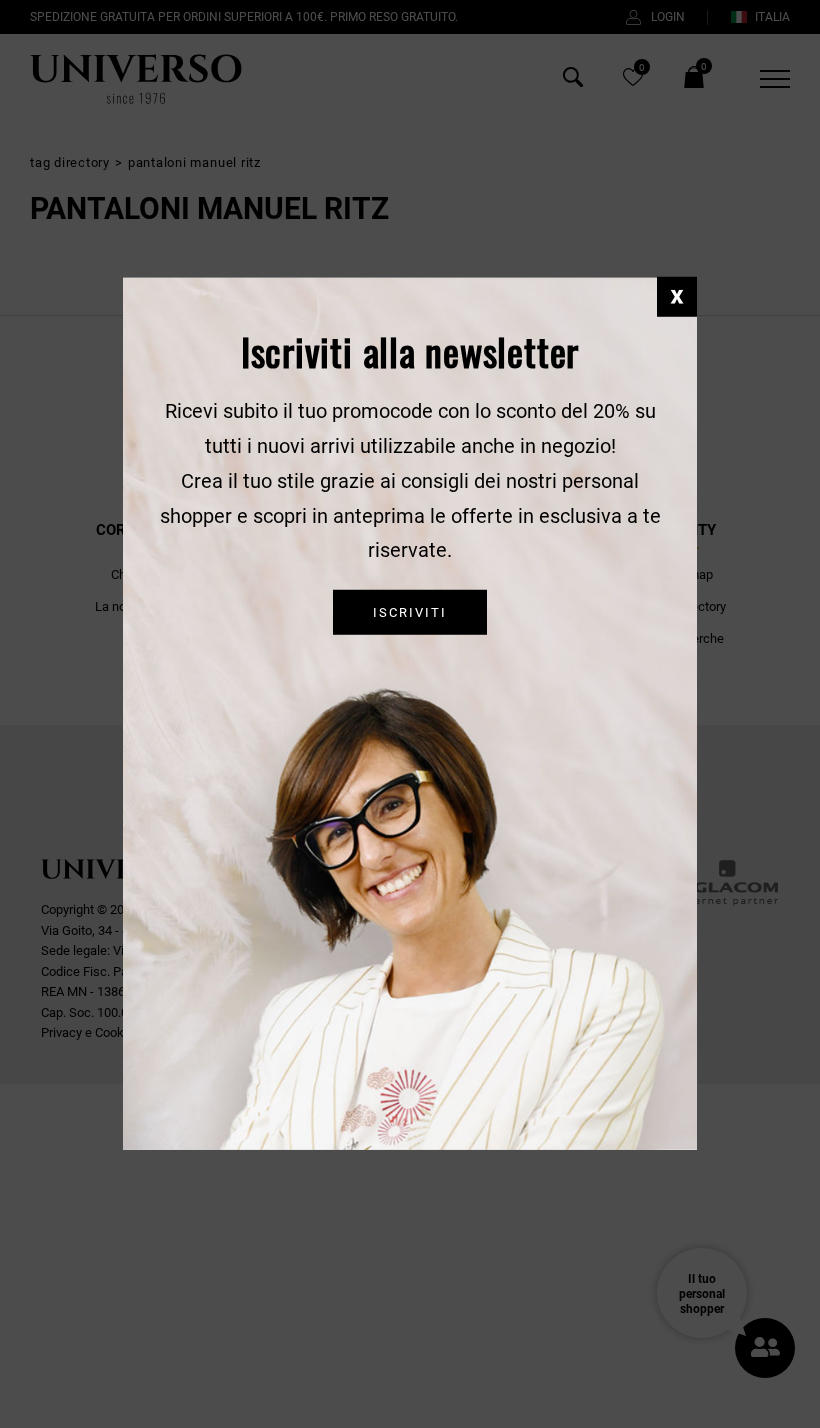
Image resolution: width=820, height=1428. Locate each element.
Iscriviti (409, 612)
